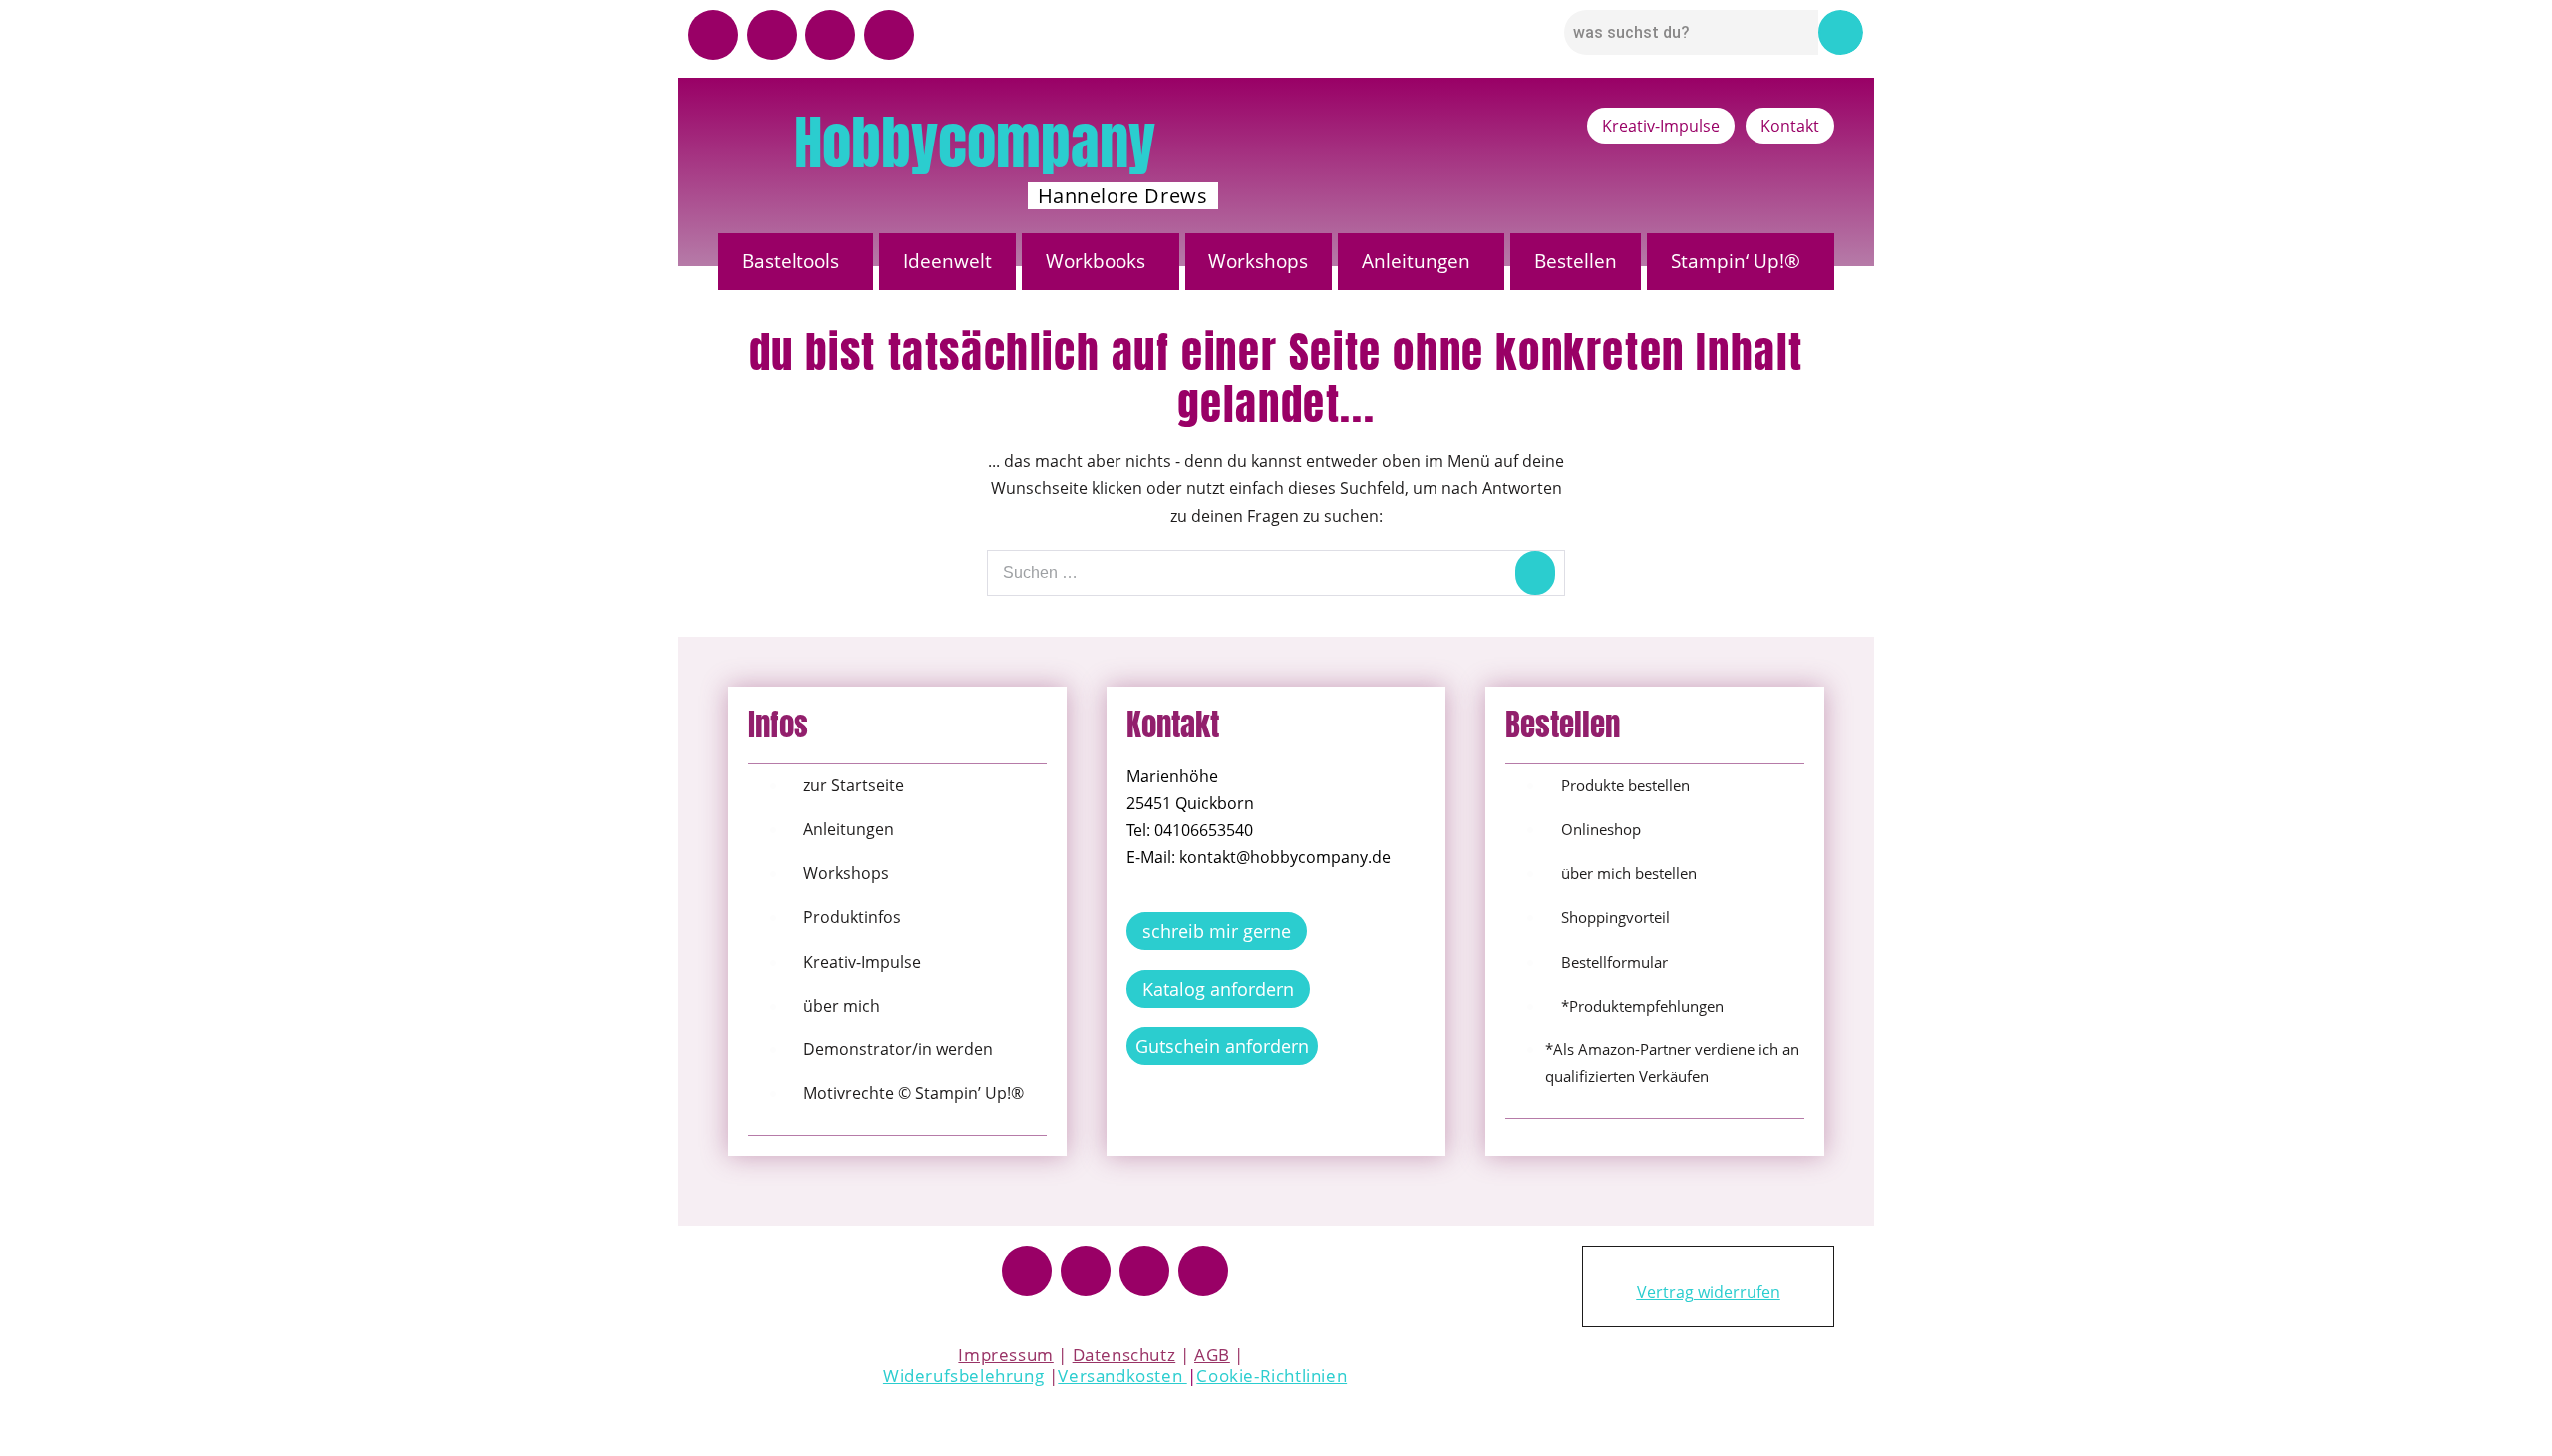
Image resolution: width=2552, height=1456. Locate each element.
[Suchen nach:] (1276, 572)
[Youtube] (713, 35)
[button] (796, 262)
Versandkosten (1122, 1376)
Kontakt (1790, 126)
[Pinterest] (830, 35)
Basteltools (791, 261)
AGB (1212, 1355)
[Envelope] (889, 35)
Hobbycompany (974, 143)
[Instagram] (772, 35)
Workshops (1258, 261)
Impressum (1005, 1355)
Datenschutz (1124, 1355)
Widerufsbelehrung (963, 1376)
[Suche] (1535, 573)
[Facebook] (1027, 1271)
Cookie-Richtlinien (1272, 1376)
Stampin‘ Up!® (1736, 261)
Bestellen (1576, 261)
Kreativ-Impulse (1661, 126)
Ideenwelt (948, 261)
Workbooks (1096, 261)
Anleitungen (1416, 261)
